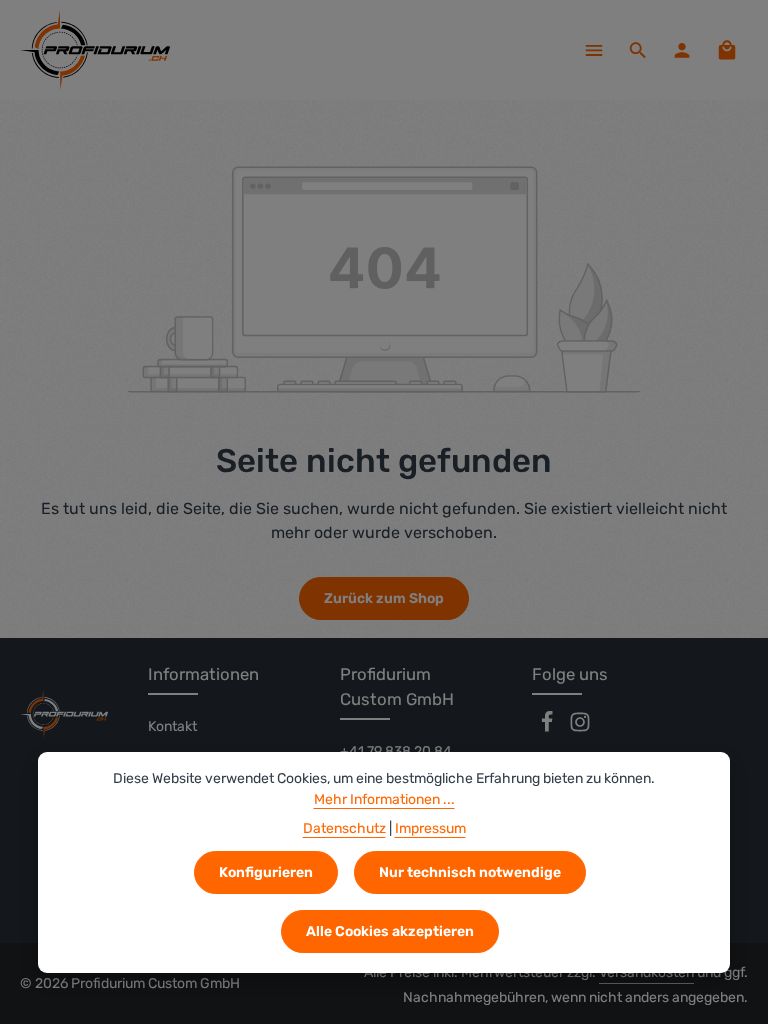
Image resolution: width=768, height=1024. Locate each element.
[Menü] (594, 50)
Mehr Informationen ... (384, 799)
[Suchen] (638, 50)
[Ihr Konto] (682, 50)
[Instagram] (580, 728)
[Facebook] (548, 728)
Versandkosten (646, 972)
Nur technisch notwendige (470, 872)
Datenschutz (344, 828)
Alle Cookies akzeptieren (390, 931)
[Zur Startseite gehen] (95, 50)
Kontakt (172, 726)
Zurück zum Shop (384, 598)
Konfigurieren (266, 872)
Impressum (430, 828)
